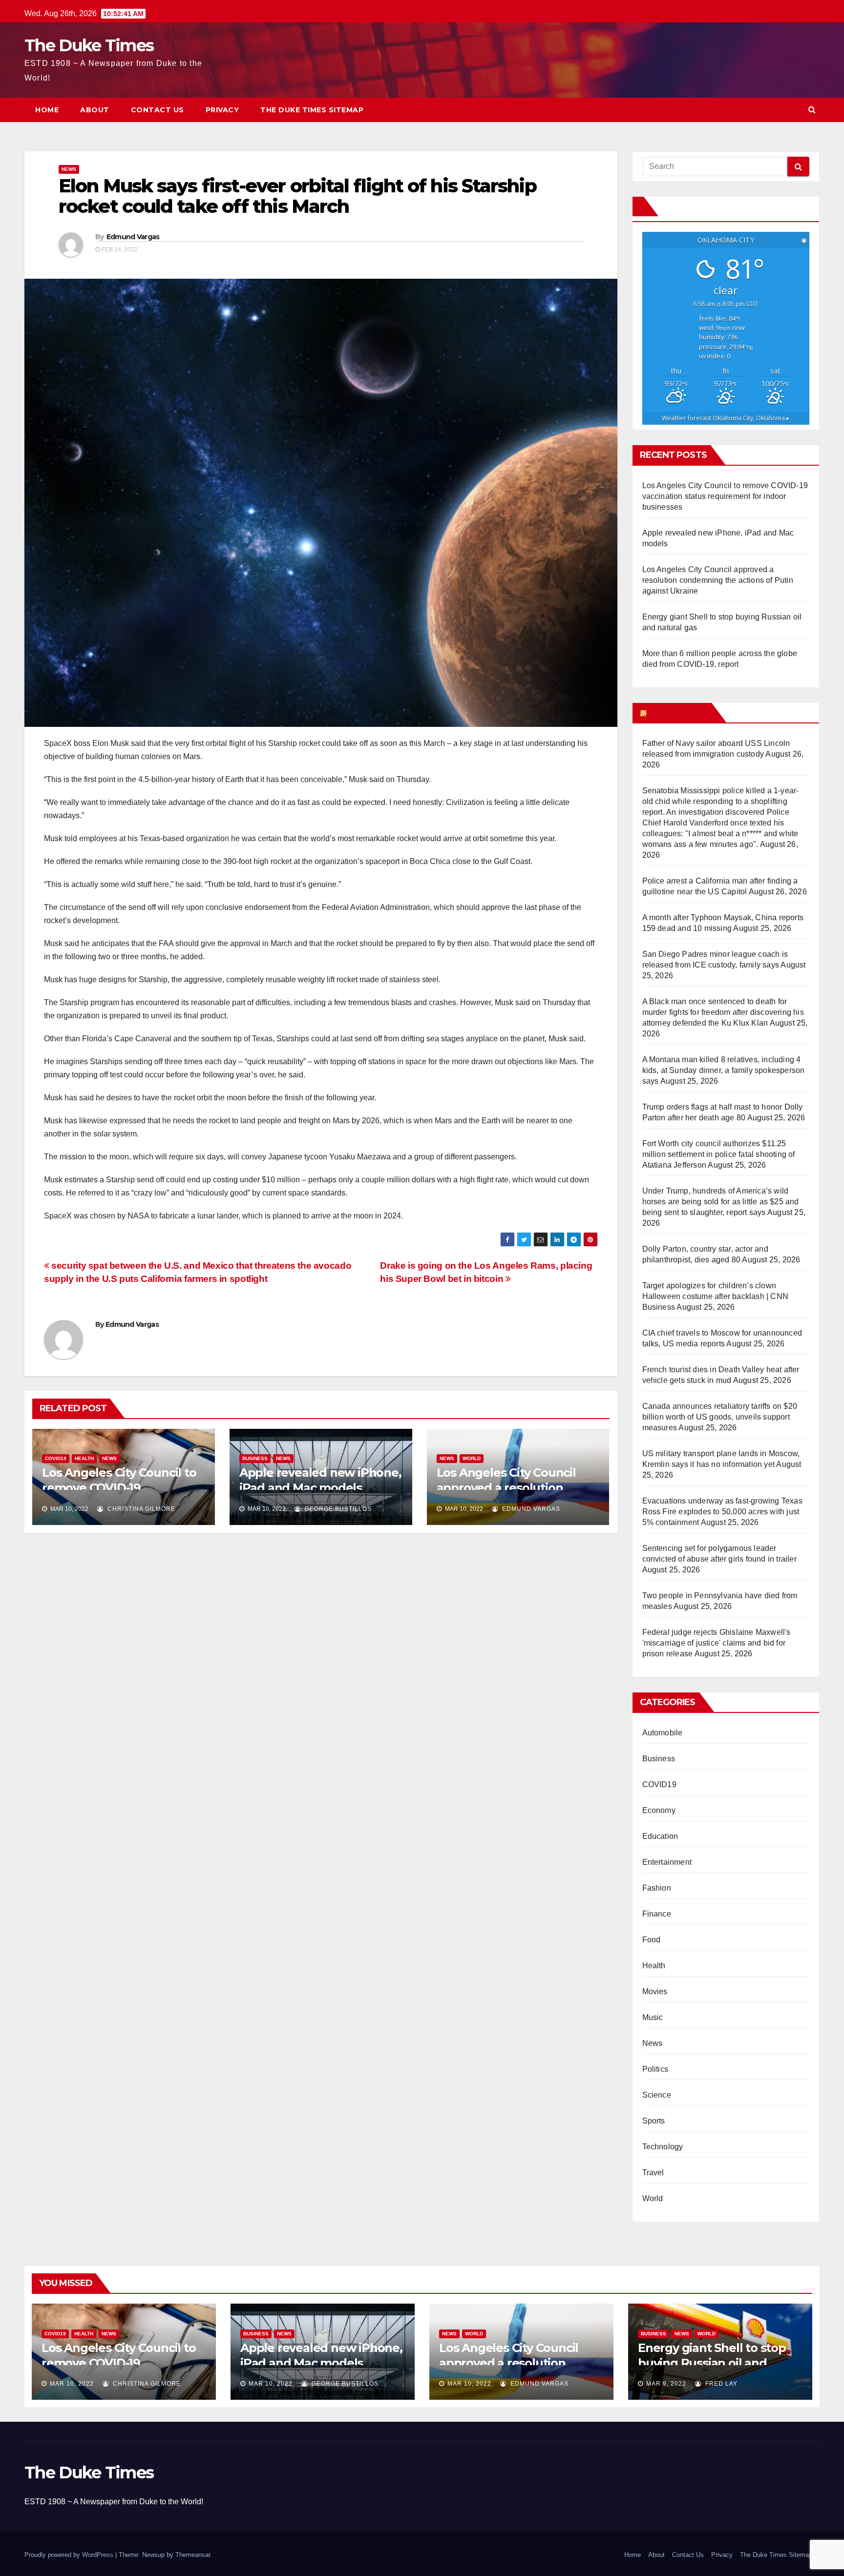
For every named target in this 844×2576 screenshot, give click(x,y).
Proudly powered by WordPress (70, 2555)
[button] (812, 110)
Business (255, 1458)
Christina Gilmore (140, 1509)
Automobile (663, 1733)
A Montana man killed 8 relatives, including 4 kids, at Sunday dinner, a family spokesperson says (724, 1070)
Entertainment (667, 1862)
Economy (659, 1810)
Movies (655, 1991)
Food (652, 1940)
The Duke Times (89, 45)
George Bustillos (337, 1509)
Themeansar (193, 2555)
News (69, 169)
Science (657, 2095)
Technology (663, 2147)
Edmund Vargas (133, 237)
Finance (657, 1914)
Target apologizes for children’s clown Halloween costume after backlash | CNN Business (716, 1296)
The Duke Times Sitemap (312, 110)
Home (47, 110)
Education (660, 1836)
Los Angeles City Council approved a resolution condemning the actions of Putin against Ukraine (718, 580)
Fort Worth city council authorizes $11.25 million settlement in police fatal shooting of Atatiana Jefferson (719, 1154)
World (472, 1458)
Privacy (222, 110)
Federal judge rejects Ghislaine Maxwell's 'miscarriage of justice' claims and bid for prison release (717, 1643)
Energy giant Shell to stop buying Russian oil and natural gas (712, 2363)
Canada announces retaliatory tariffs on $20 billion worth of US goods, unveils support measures (720, 1417)
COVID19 (56, 1458)
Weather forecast (726, 418)
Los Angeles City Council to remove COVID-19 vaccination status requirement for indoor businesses (725, 496)
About (95, 110)
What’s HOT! (678, 713)
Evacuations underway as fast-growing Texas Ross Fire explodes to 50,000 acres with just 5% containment (722, 1512)
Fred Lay (720, 2384)
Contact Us (158, 110)
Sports (654, 2121)
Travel (653, 2173)
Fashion (657, 1888)
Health (84, 1458)
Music (653, 2017)
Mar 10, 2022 (72, 2384)
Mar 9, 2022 (666, 2384)
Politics (655, 2069)
